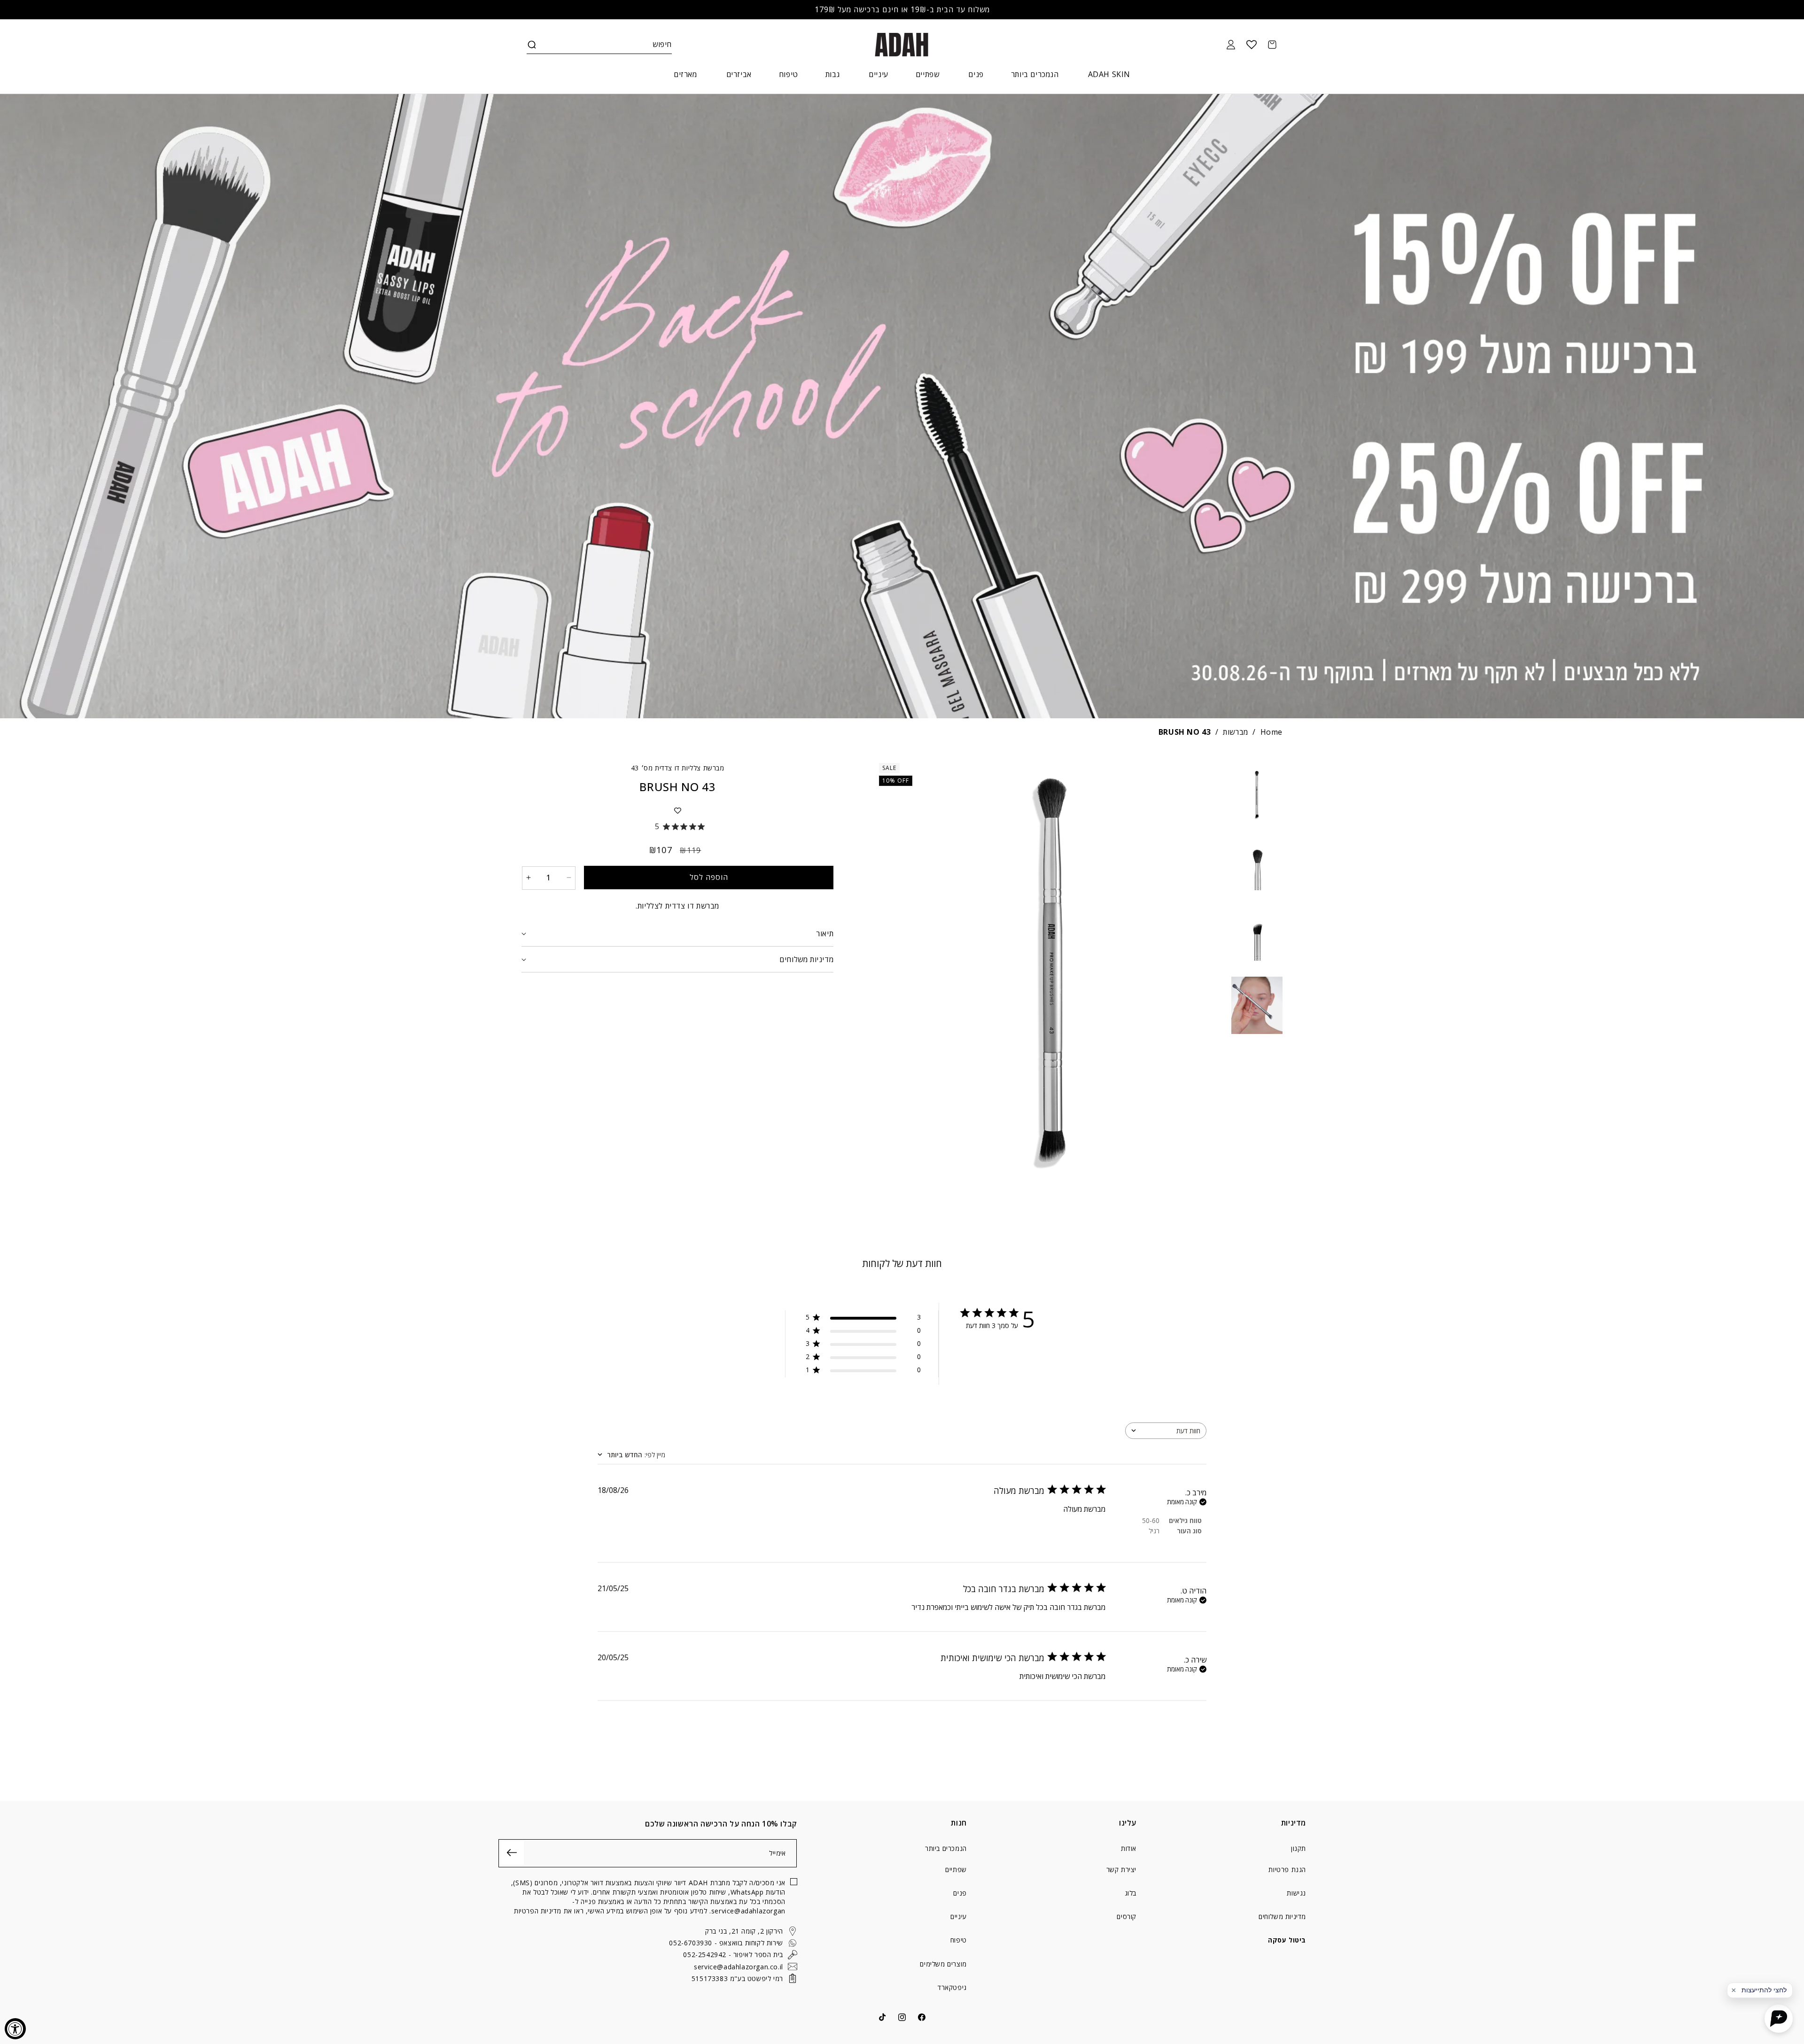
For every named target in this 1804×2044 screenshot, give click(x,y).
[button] (532, 45)
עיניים (959, 1916)
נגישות (1296, 1893)
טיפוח (959, 1940)
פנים (960, 1893)
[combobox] (1166, 1431)
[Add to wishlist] (677, 810)
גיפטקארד (952, 1987)
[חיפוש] (532, 45)
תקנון (1299, 1849)
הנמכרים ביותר (946, 1849)
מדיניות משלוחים (1282, 1916)
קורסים (1127, 1916)
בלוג (1131, 1893)
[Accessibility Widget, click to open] (15, 2029)
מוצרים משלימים (943, 1964)
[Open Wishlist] (1252, 45)
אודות (1129, 1849)
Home (1271, 732)
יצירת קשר (1121, 1869)
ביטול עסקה (1287, 1940)
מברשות (1236, 732)
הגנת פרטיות (1287, 1869)
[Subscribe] (512, 1853)
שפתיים (956, 1869)
